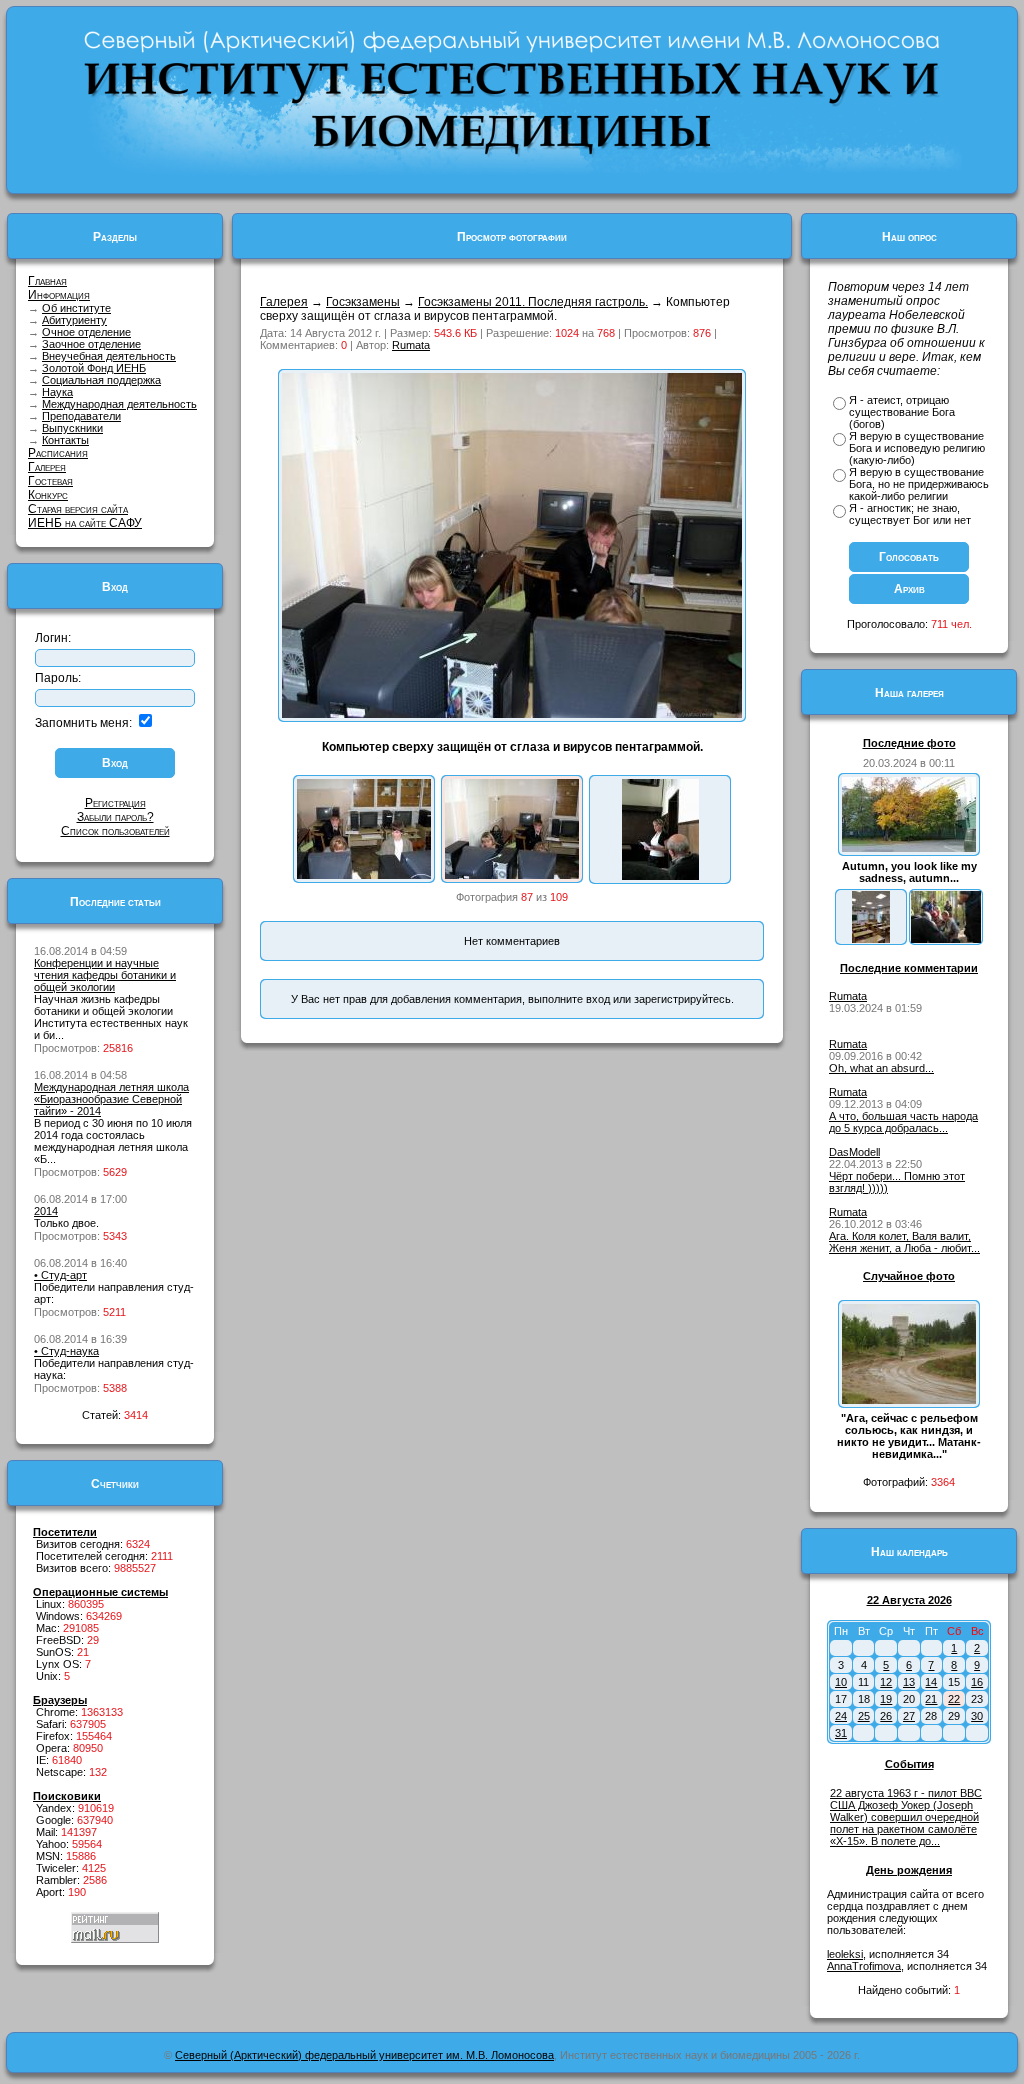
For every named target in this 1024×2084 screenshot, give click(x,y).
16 (977, 1682)
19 (886, 1699)
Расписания (58, 453)
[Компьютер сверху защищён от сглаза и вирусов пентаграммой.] (512, 875)
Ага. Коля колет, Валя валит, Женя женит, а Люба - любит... (904, 1242)
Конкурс (48, 495)
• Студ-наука (66, 1351)
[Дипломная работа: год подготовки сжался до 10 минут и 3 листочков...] (660, 876)
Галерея (47, 467)
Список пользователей (115, 831)
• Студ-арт (60, 1275)
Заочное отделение (91, 344)
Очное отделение (86, 332)
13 (909, 1682)
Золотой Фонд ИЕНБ (94, 368)
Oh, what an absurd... (881, 1068)
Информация (59, 295)
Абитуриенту (74, 320)
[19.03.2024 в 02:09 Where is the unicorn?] (871, 939)
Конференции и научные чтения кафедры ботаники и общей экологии (105, 975)
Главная (47, 281)
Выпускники (72, 428)
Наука (57, 392)
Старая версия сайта (78, 509)
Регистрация (115, 803)
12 (886, 1682)
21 (931, 1699)
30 (977, 1716)
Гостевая (50, 481)
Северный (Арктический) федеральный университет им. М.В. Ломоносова (364, 2055)
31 (841, 1733)
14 (931, 1682)
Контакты (65, 440)
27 (909, 1716)
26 (886, 1716)
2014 (46, 1211)
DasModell (854, 1152)
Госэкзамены (363, 302)
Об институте (76, 308)
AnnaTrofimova (864, 1966)
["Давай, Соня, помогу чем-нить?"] (364, 875)
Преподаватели (81, 416)
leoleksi (845, 1954)
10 (841, 1682)
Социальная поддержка (101, 380)
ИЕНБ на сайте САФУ (85, 523)
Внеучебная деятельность (109, 356)
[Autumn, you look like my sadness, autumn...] (909, 848)
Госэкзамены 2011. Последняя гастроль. (533, 302)
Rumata (411, 345)
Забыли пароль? (115, 817)
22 (954, 1699)
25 (864, 1716)
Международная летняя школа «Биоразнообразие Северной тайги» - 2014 (111, 1099)
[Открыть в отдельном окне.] (512, 714)
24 (841, 1716)
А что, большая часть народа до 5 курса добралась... (903, 1122)
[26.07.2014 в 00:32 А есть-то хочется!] (946, 939)
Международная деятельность (119, 404)
